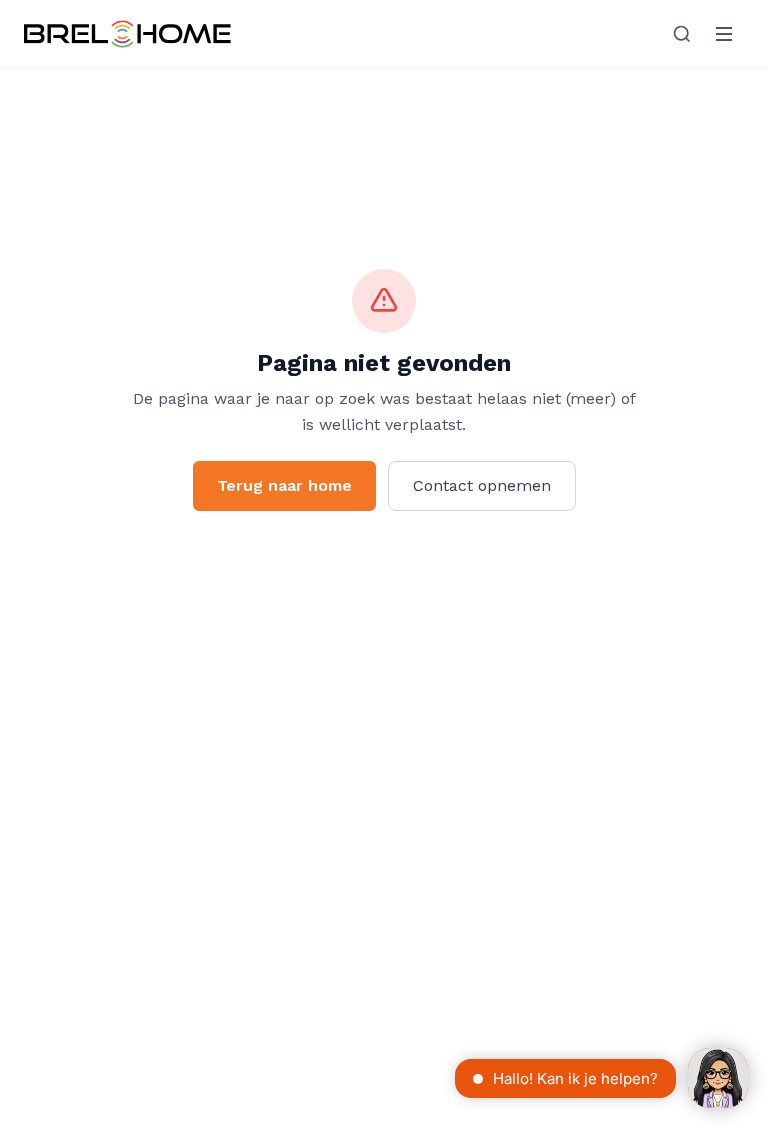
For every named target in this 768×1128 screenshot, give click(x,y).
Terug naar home (284, 485)
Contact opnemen (482, 485)
